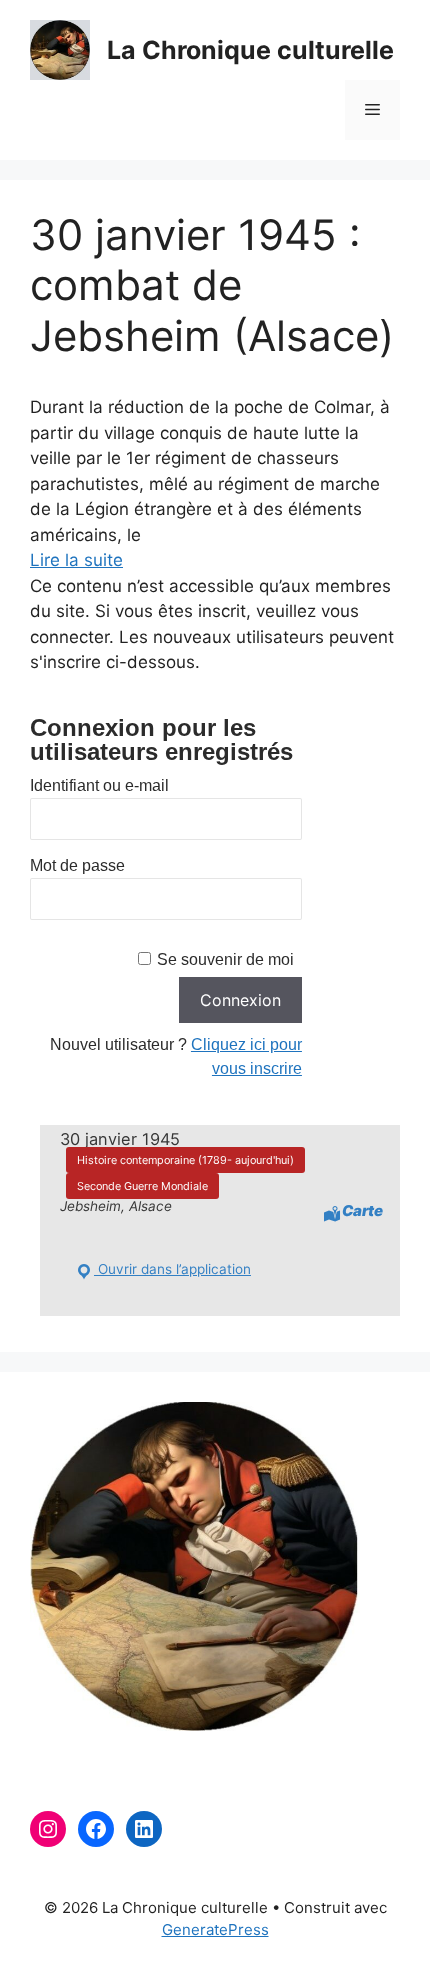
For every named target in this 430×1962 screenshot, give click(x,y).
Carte (362, 1211)
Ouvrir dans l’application (172, 1269)
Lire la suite (76, 560)
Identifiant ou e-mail (99, 785)
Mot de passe (77, 865)
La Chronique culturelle (250, 50)
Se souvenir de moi (225, 959)
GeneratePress (215, 1929)
